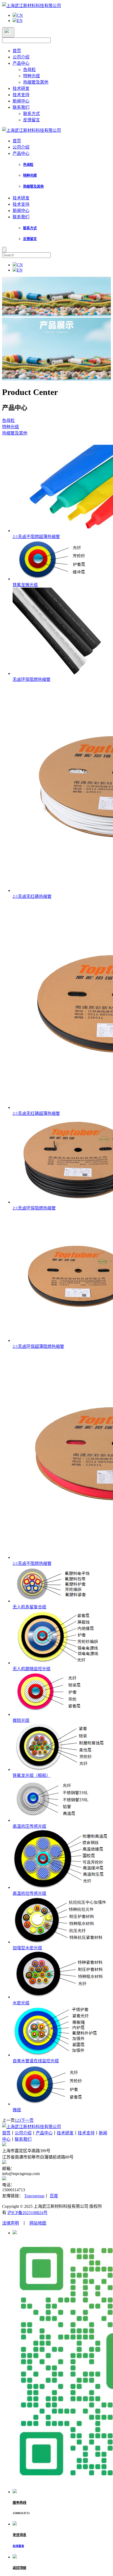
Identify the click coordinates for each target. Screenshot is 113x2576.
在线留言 (18, 2546)
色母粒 (29, 70)
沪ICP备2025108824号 (27, 2213)
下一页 (27, 2120)
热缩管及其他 (36, 82)
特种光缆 (32, 76)
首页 (17, 51)
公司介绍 (21, 57)
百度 (54, 2196)
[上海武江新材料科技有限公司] (32, 6)
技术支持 (21, 95)
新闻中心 (21, 101)
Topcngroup (34, 2196)
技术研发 (21, 88)
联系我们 (21, 107)
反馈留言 (32, 120)
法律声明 (11, 2223)
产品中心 (21, 63)
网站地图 (38, 2223)
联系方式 (32, 114)
